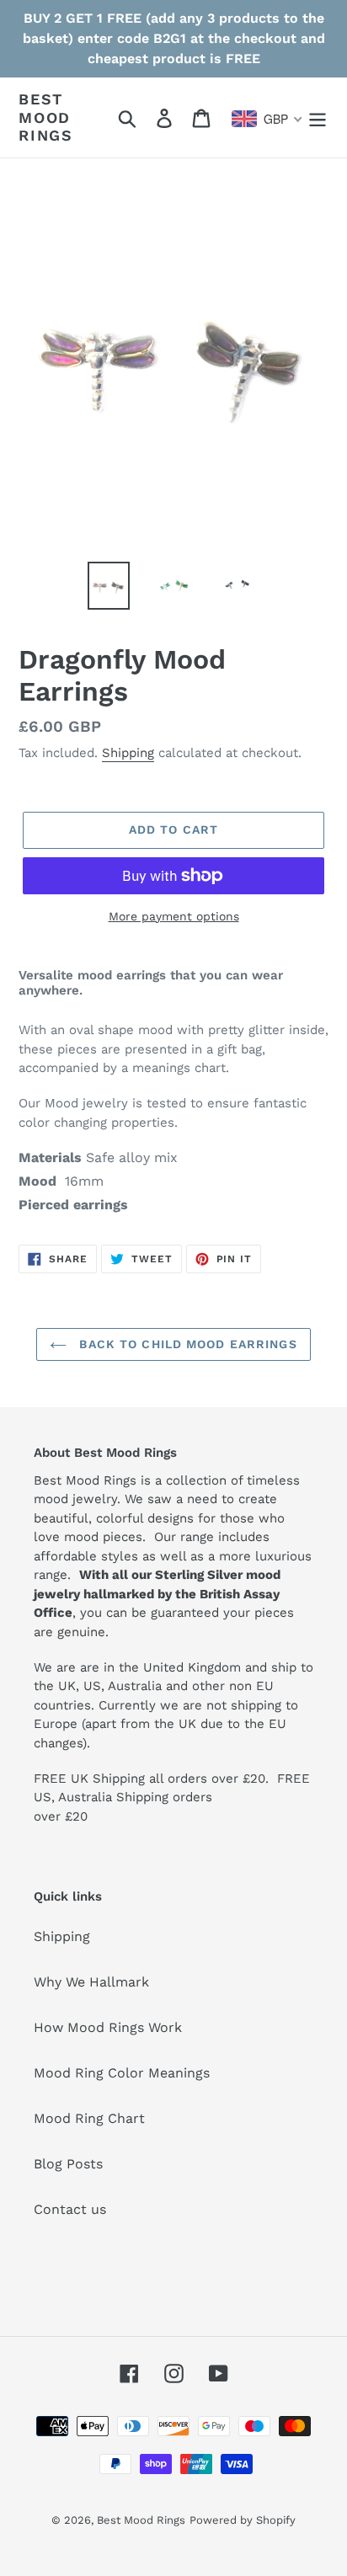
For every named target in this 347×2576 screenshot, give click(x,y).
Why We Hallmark (91, 1982)
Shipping (128, 753)
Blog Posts (68, 2164)
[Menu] (318, 117)
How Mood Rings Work (108, 2027)
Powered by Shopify (243, 2520)
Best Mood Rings (46, 117)
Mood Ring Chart (89, 2118)
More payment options (174, 916)
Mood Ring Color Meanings (122, 2073)
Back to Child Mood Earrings (186, 1344)
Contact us (70, 2209)
